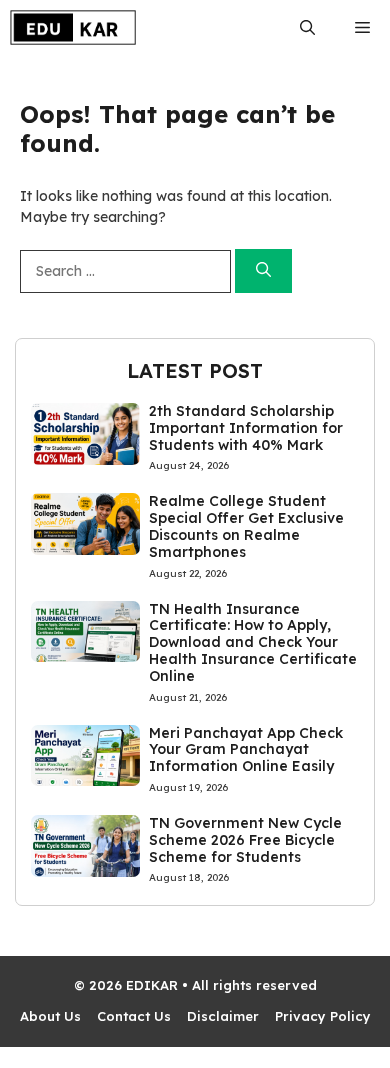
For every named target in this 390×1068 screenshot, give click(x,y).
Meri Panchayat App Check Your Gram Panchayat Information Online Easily (246, 750)
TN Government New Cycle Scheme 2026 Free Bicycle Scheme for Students (245, 840)
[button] (307, 27)
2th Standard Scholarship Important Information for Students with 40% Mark (246, 428)
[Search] (263, 271)
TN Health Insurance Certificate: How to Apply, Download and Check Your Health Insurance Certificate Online (253, 642)
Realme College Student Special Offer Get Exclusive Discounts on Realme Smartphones (246, 526)
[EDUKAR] (73, 27)
